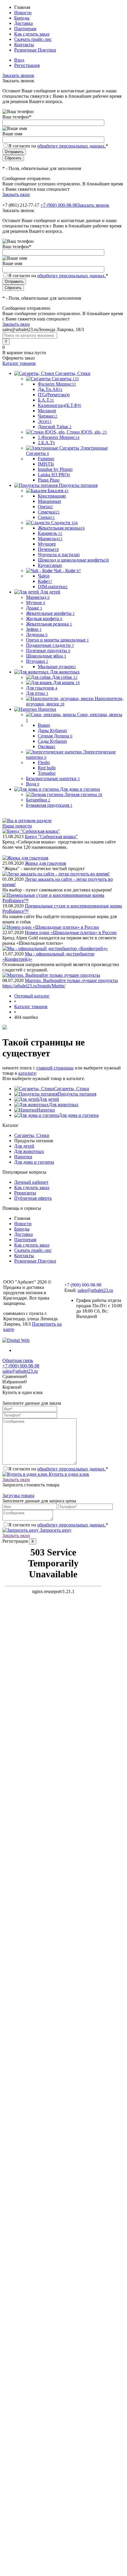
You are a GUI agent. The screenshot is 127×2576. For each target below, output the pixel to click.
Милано (47, 411)
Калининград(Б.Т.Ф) (60, 405)
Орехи (45, 507)
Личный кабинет (31, 1182)
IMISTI (46, 464)
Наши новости (17, 826)
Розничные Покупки (35, 50)
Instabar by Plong (55, 469)
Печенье (48, 549)
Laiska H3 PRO (54, 475)
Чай (44, 576)
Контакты (24, 45)
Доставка (23, 23)
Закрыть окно (16, 194)
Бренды (22, 18)
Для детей (49, 1099)
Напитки (46, 1110)
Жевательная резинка (61, 528)
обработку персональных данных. (71, 146)
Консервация (52, 496)
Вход (19, 60)
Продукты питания (77, 1094)
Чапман (48, 416)
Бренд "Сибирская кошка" (51, 837)
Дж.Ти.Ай (50, 389)
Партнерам (25, 29)
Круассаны (50, 565)
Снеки (46, 517)
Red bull (47, 768)
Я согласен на (58, 146)
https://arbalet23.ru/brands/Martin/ (34, 986)
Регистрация (27, 65)
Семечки (49, 512)
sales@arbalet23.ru (95, 1290)
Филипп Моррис (57, 384)
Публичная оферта (33, 1198)
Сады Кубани (52, 741)
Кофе (45, 581)
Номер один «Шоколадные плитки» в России (71, 932)
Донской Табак (55, 427)
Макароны (49, 501)
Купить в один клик (68, 1474)
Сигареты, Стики (72, 1089)
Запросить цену (55, 1530)
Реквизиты (25, 1193)
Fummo (46, 459)
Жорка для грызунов (45, 863)
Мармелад (50, 539)
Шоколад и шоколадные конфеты (73, 560)
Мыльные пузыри (57, 667)
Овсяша (47, 746)
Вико (44, 725)
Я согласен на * (58, 1469)
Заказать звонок (18, 75)
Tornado (47, 773)
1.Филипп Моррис (59, 437)
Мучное (47, 544)
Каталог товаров (19, 363)
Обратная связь (18, 1360)
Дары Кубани (52, 730)
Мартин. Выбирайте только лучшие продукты (71, 980)
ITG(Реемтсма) (54, 395)
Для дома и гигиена (79, 1115)
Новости (23, 13)
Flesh (44, 762)
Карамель (50, 533)
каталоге (27, 1073)
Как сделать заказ (32, 34)
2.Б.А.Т (46, 443)
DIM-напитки (53, 587)
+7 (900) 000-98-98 (59, 205)
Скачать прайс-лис (33, 39)
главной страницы (55, 1068)
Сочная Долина (55, 736)
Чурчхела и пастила (59, 555)
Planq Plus (49, 480)
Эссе (45, 421)
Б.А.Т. (46, 400)
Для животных (64, 1105)
